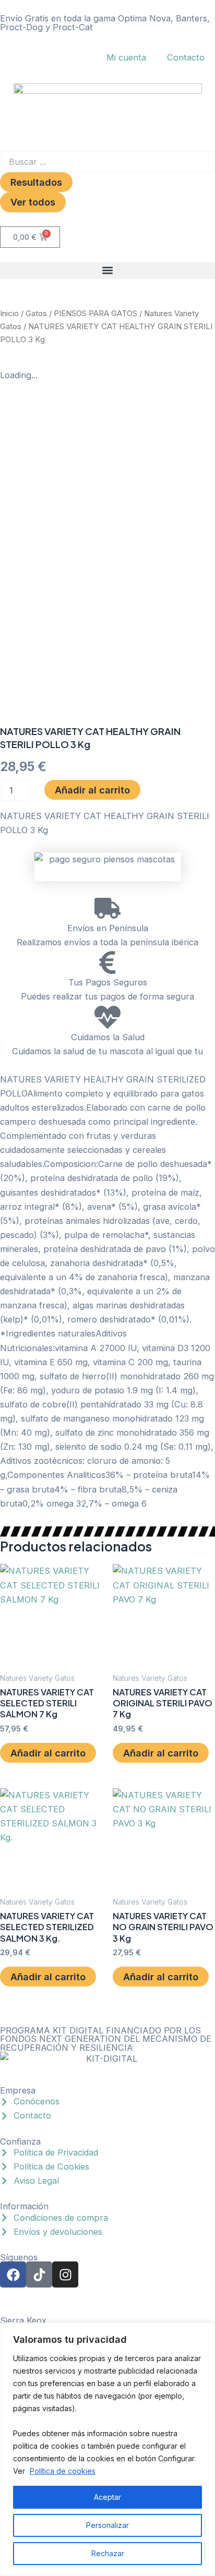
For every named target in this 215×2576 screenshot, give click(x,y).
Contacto (186, 57)
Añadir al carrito (92, 790)
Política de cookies (63, 2471)
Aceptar (107, 2497)
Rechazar (108, 2553)
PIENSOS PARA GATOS (95, 313)
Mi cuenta (126, 57)
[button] (107, 270)
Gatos (36, 313)
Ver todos (33, 202)
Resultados (36, 182)
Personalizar (107, 2525)
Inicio (9, 313)
